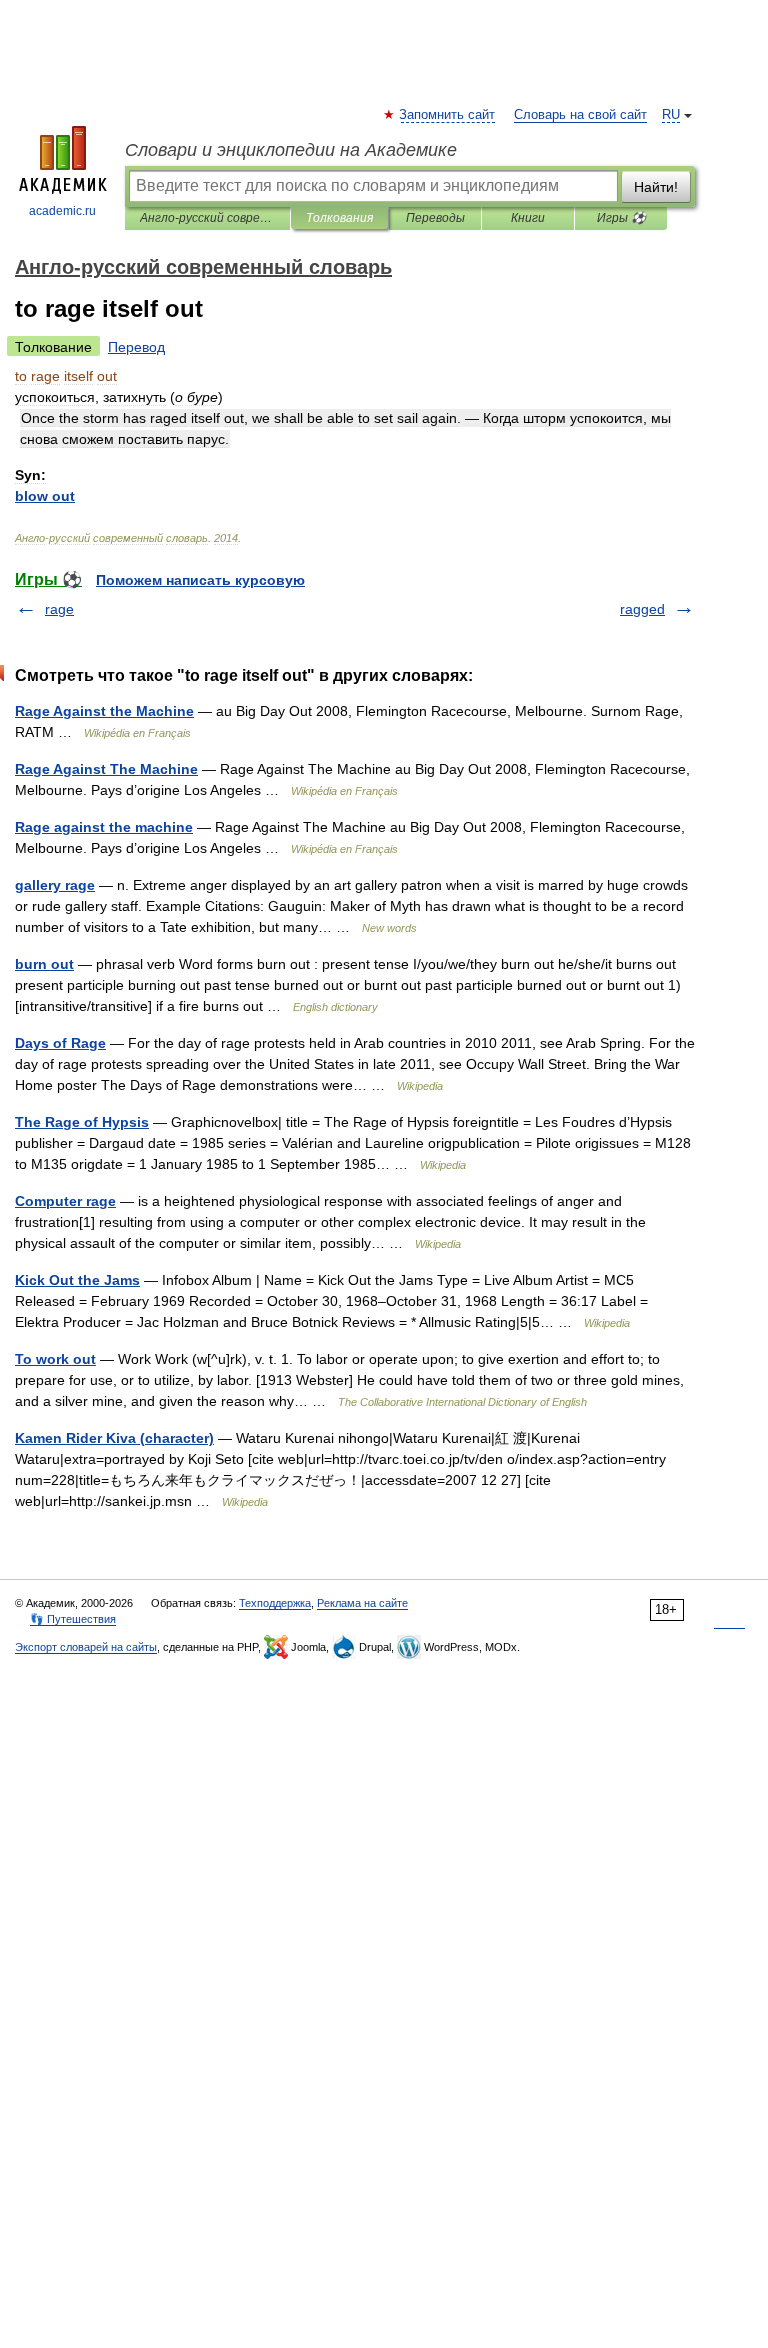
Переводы (435, 218)
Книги (528, 218)
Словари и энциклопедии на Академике (291, 150)
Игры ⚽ (621, 218)
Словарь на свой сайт (580, 115)
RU (671, 115)
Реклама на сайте (362, 1603)
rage (59, 609)
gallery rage (55, 885)
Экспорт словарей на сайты (86, 1647)
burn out (44, 964)
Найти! (656, 187)
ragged (642, 609)
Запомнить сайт (448, 115)
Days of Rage (60, 1043)
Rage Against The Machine (106, 769)
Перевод (136, 347)
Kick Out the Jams (77, 1280)
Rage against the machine (104, 827)
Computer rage (65, 1201)
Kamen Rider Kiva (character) (114, 1438)
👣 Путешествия (73, 1619)
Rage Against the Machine (104, 711)
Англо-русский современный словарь (207, 218)
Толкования (339, 218)
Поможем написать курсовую (200, 580)
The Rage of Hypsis (82, 1122)
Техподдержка (275, 1603)
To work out (55, 1359)
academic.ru (62, 211)
